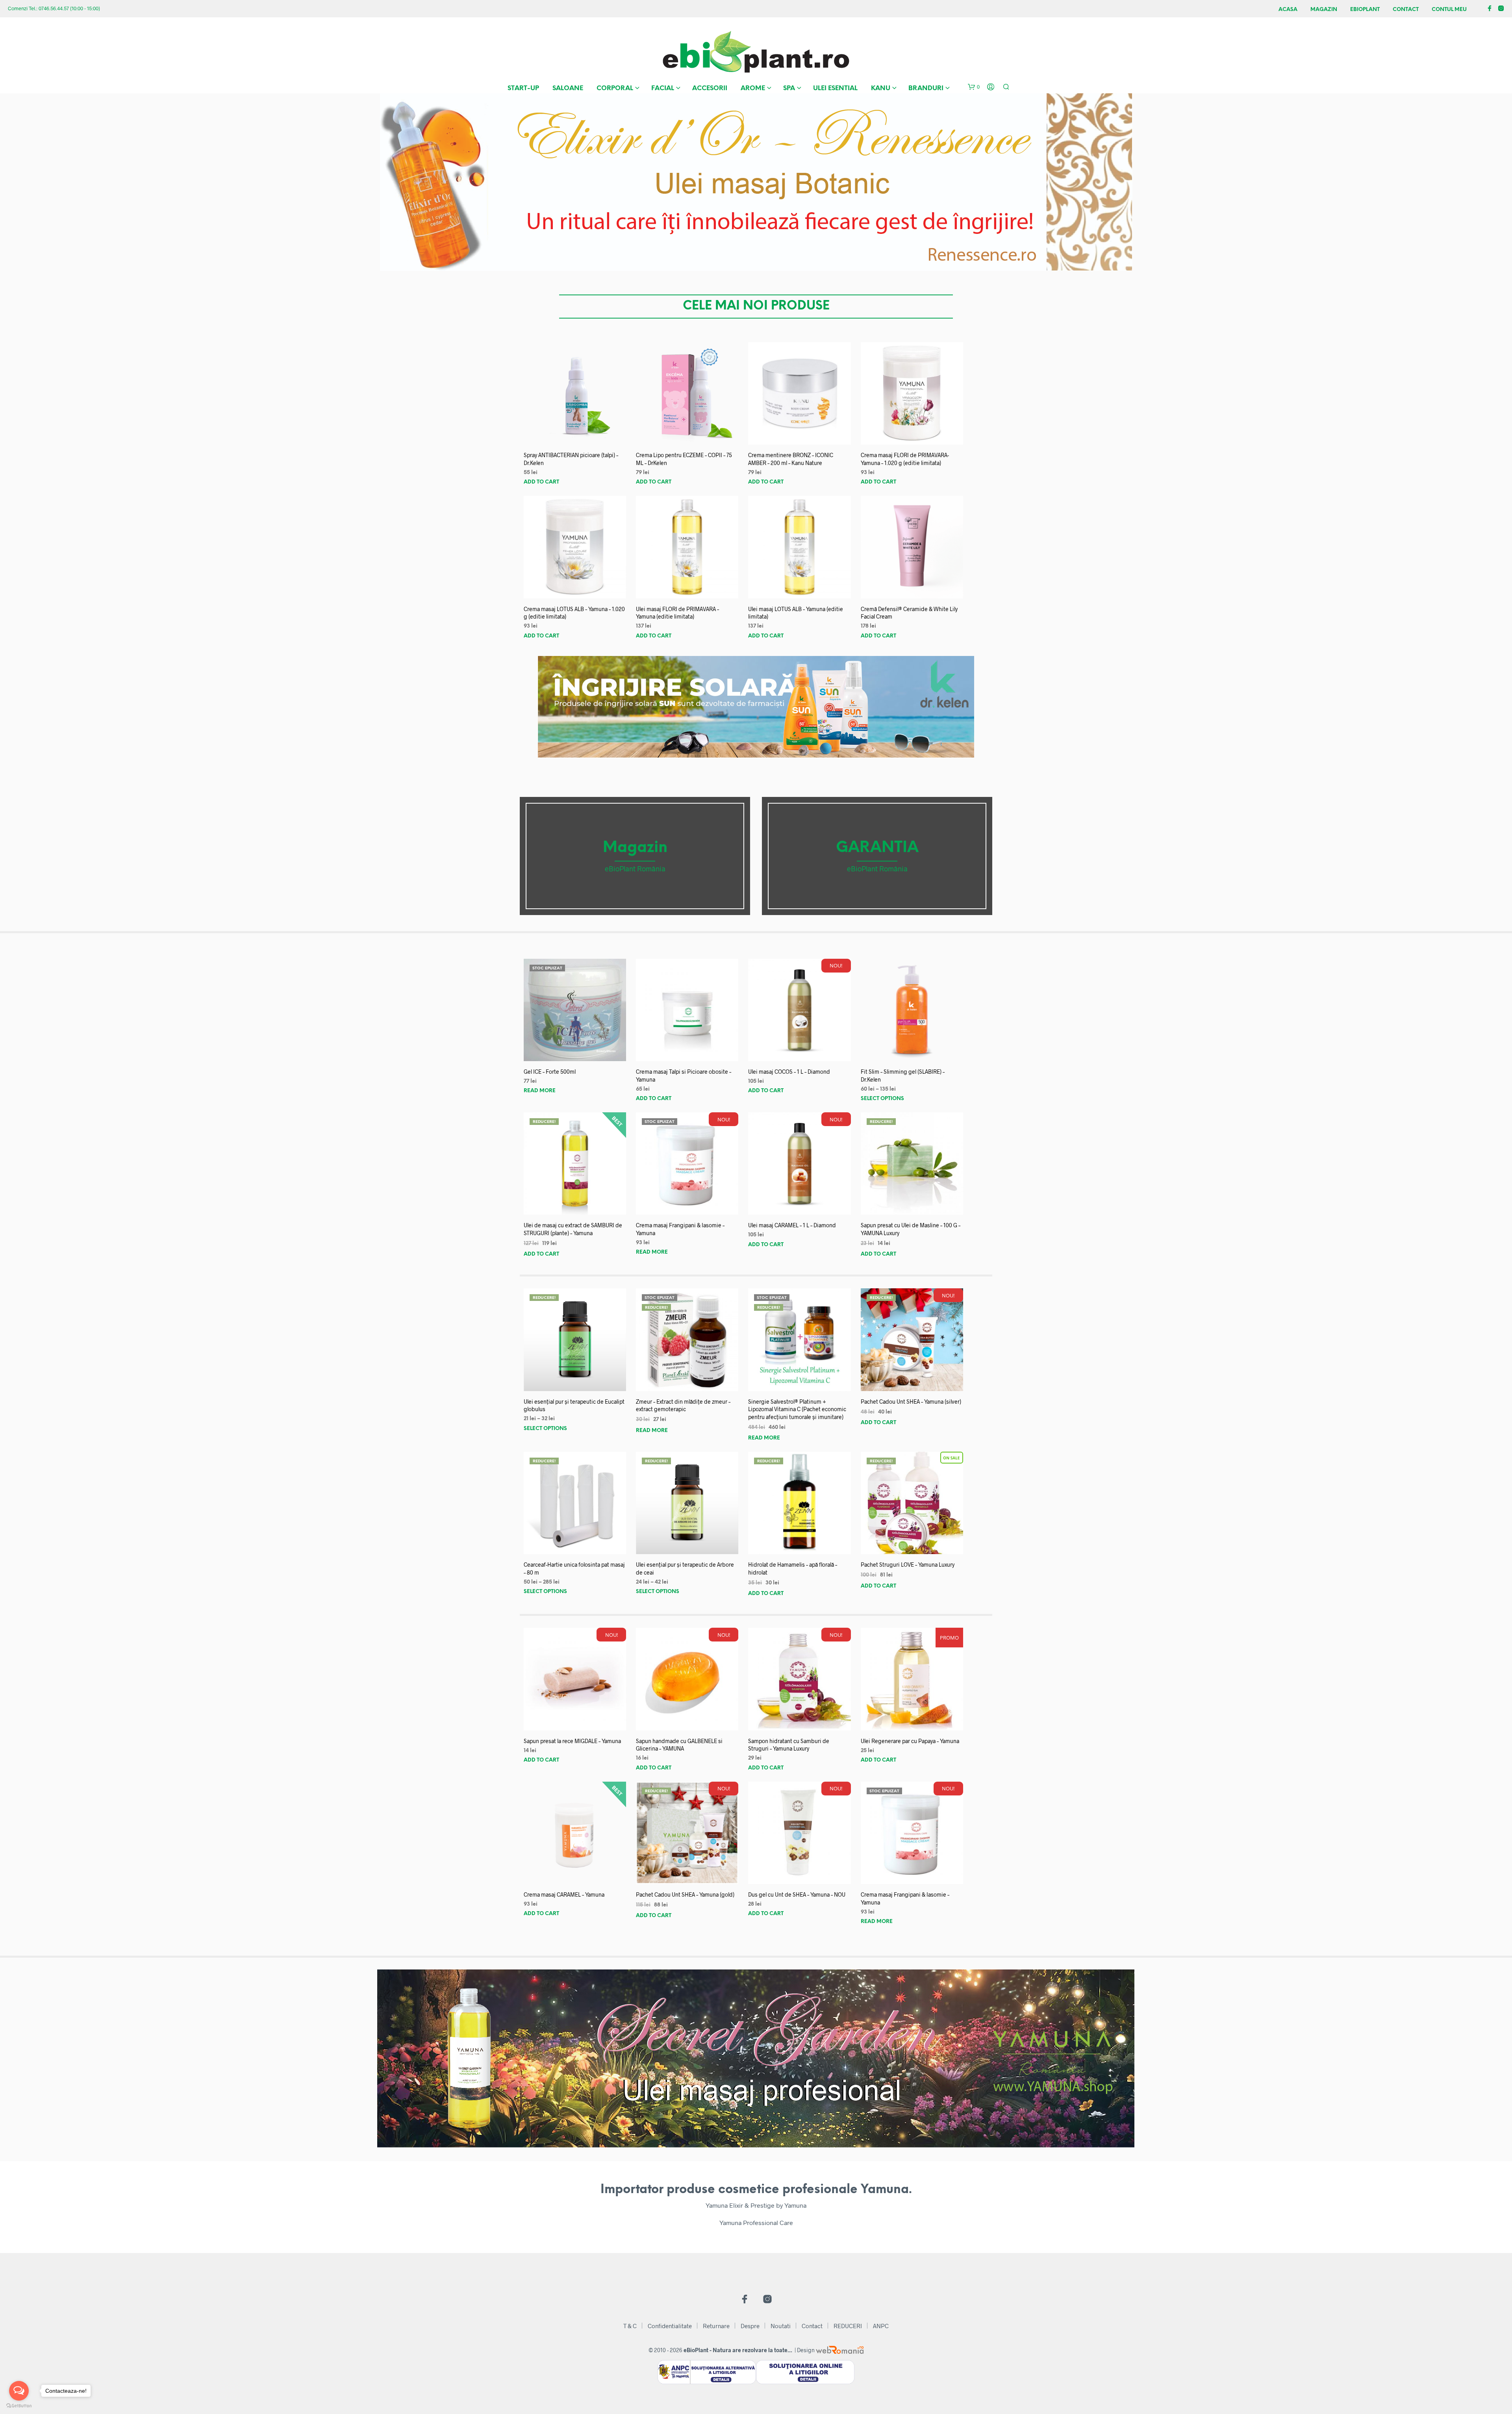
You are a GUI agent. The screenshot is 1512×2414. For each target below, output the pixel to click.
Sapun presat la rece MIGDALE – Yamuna (572, 1741)
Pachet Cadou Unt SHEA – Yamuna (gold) (685, 1894)
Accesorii (710, 88)
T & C (630, 2326)
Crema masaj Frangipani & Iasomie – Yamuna (680, 1229)
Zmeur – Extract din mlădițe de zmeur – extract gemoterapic (683, 1405)
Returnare (716, 2326)
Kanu (881, 88)
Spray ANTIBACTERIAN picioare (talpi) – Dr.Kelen (571, 459)
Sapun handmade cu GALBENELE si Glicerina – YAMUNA (679, 1745)
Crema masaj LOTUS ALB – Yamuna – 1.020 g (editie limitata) (574, 613)
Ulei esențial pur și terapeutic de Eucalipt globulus (574, 1405)
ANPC (881, 2326)
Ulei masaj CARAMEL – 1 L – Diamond (792, 1225)
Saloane (568, 88)
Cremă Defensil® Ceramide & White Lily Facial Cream (909, 613)
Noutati (781, 2326)
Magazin (1324, 10)
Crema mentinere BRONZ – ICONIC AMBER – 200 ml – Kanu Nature (791, 459)
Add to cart (541, 482)
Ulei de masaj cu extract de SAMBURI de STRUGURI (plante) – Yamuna (573, 1229)
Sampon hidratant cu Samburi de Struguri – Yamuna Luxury (789, 1745)
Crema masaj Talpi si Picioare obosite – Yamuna (684, 1075)
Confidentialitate (670, 2326)
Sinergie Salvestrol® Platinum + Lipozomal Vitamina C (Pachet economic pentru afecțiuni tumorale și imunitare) (797, 1409)
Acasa (1288, 10)
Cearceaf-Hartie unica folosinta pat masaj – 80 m (574, 1568)
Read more (540, 1091)
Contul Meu (1449, 10)
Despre (750, 2326)
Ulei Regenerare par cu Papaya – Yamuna (910, 1741)
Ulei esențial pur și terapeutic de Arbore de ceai (685, 1568)
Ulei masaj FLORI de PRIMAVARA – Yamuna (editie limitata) (677, 613)
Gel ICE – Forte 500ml (550, 1072)
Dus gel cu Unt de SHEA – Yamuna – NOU (797, 1894)
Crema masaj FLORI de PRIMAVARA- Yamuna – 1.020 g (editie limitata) (905, 459)
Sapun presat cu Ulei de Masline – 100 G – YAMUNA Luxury (911, 1229)
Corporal (615, 88)
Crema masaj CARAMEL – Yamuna (564, 1894)
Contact (1406, 10)
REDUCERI (848, 2326)
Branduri (926, 88)
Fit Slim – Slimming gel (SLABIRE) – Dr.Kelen (903, 1075)
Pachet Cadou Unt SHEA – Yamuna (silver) (911, 1402)
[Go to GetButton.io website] (19, 2406)
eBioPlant (1365, 10)
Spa (789, 88)
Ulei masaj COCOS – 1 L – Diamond (789, 1072)
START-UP (523, 88)
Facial (663, 88)
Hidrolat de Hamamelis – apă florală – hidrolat (793, 1568)
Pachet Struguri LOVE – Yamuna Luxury (908, 1565)
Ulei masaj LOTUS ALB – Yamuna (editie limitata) (796, 613)
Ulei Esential (835, 88)
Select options (882, 1099)
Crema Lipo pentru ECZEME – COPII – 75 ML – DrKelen (684, 459)
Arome (753, 88)
